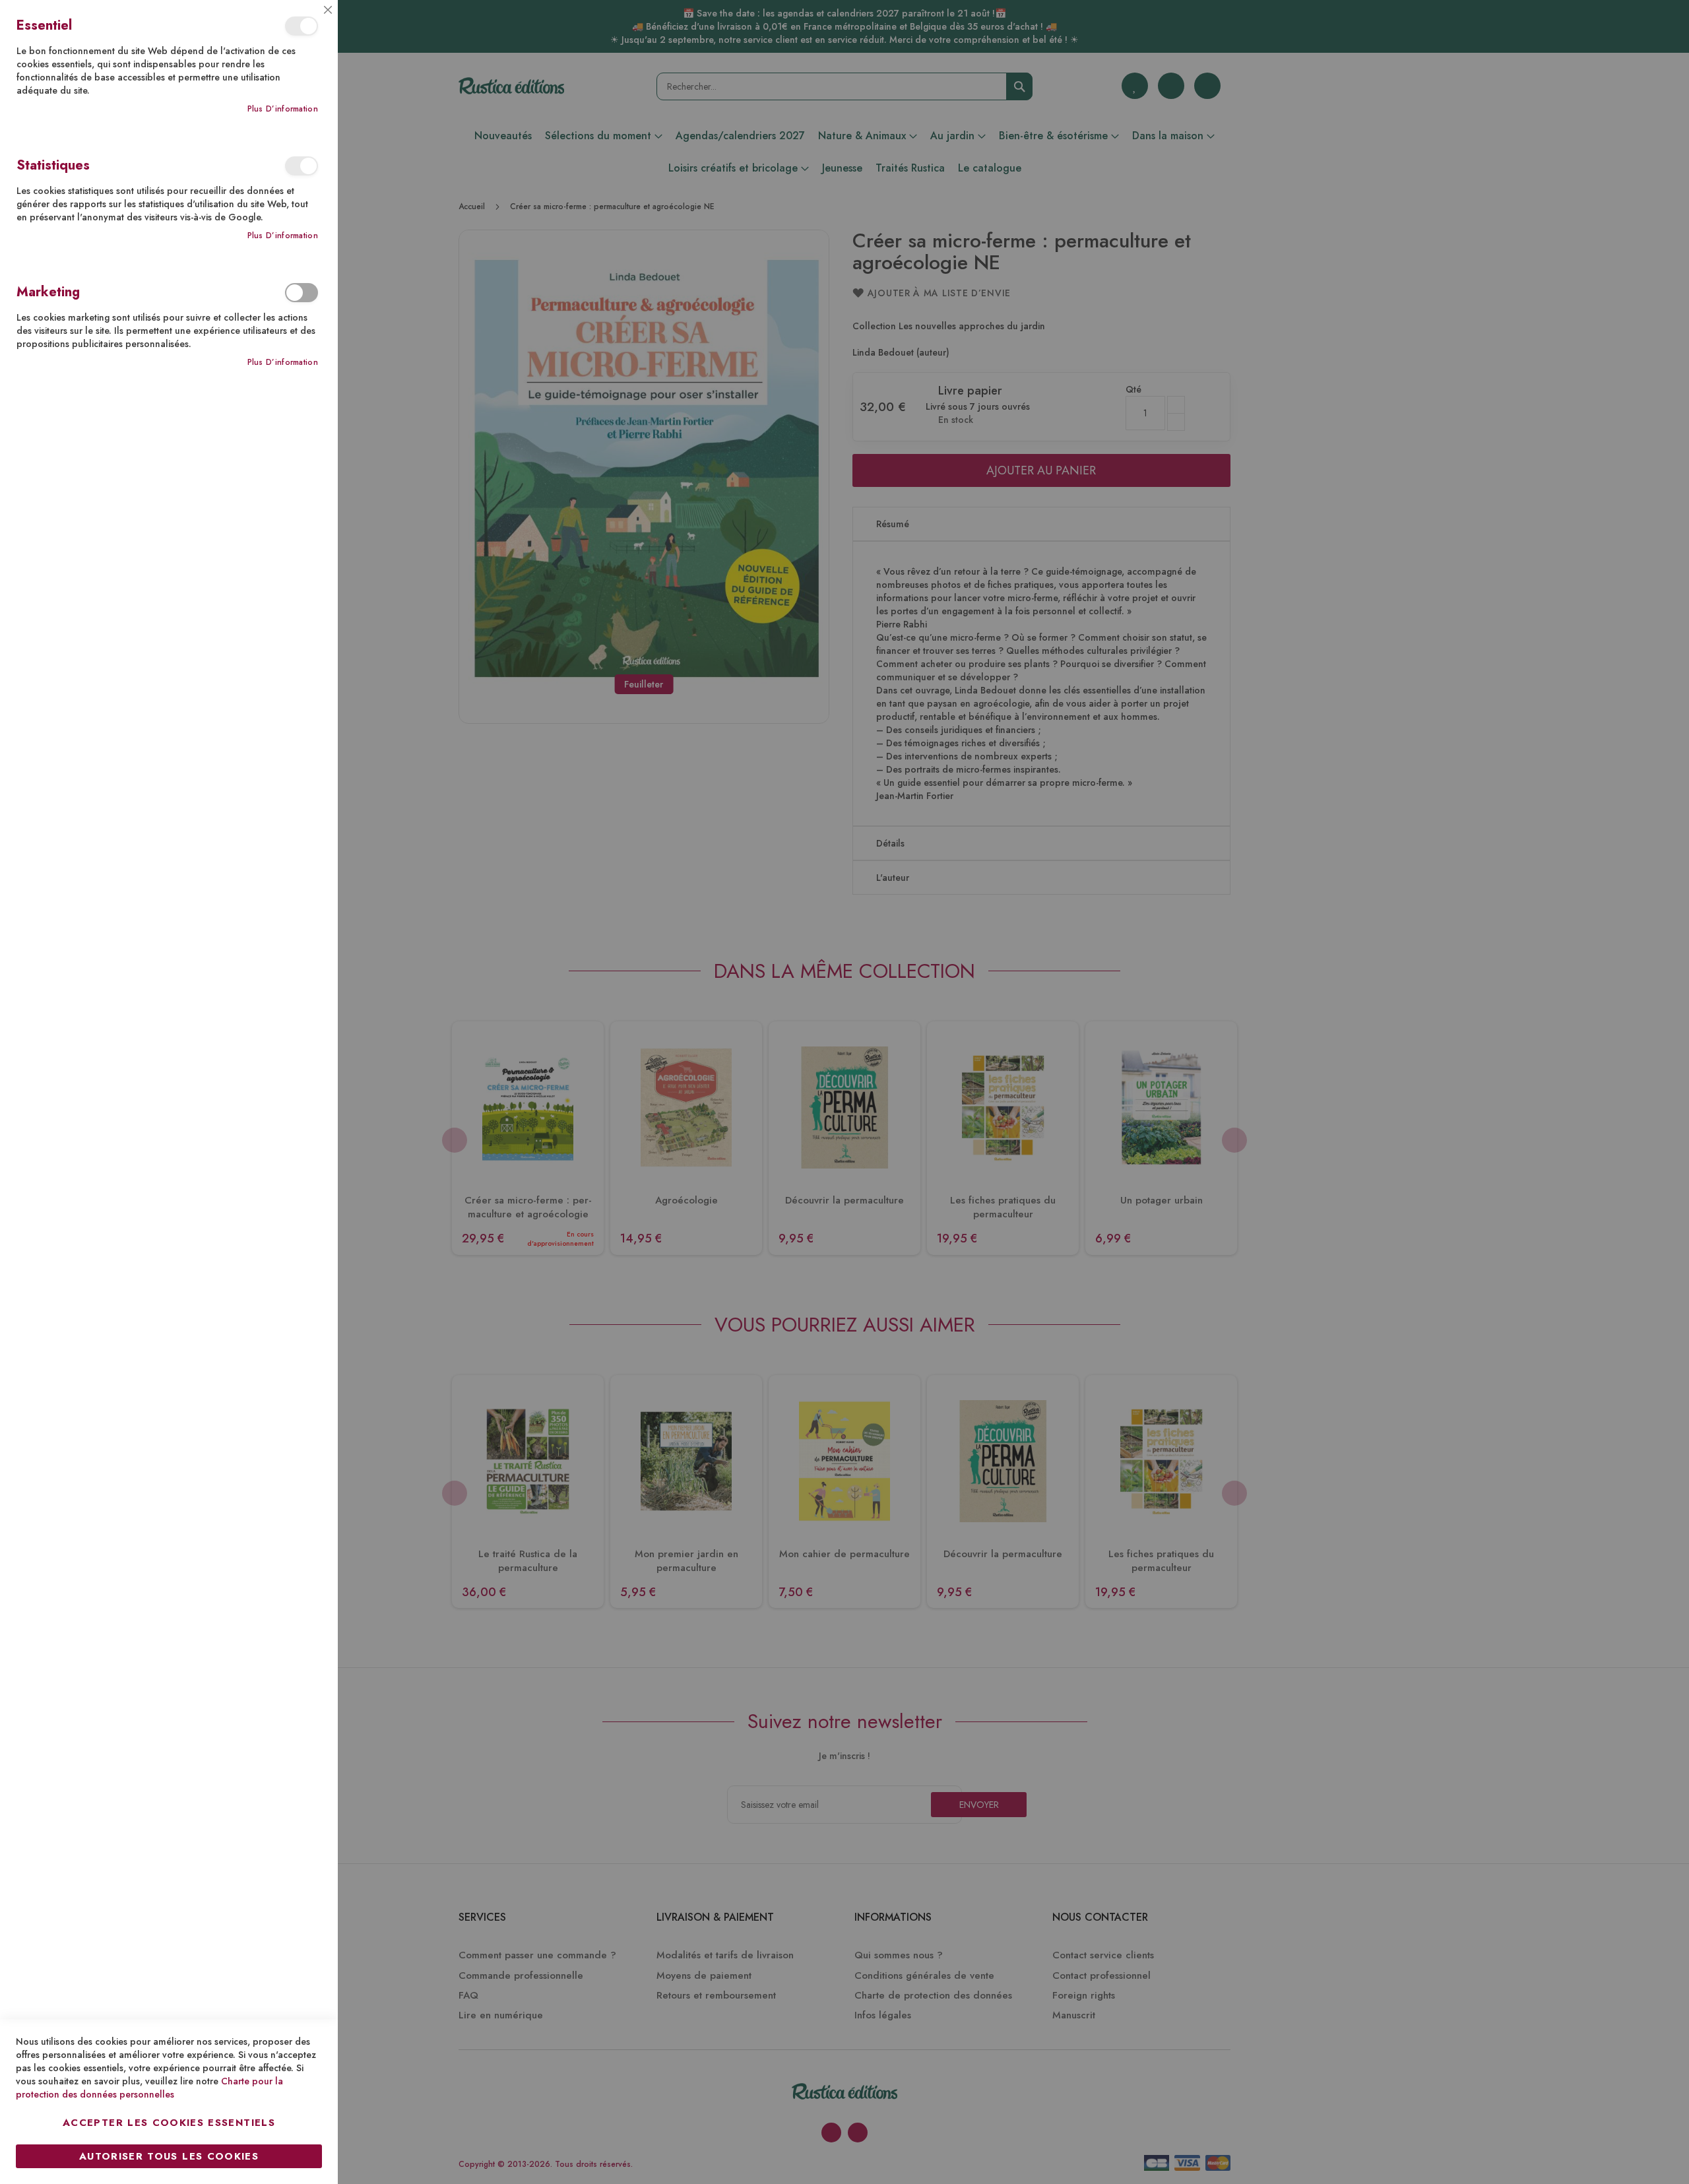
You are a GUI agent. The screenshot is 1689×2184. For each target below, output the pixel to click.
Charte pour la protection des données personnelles (149, 2088)
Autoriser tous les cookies (169, 2156)
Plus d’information (283, 109)
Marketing (302, 293)
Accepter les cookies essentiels (169, 2123)
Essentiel (302, 26)
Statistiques (302, 166)
